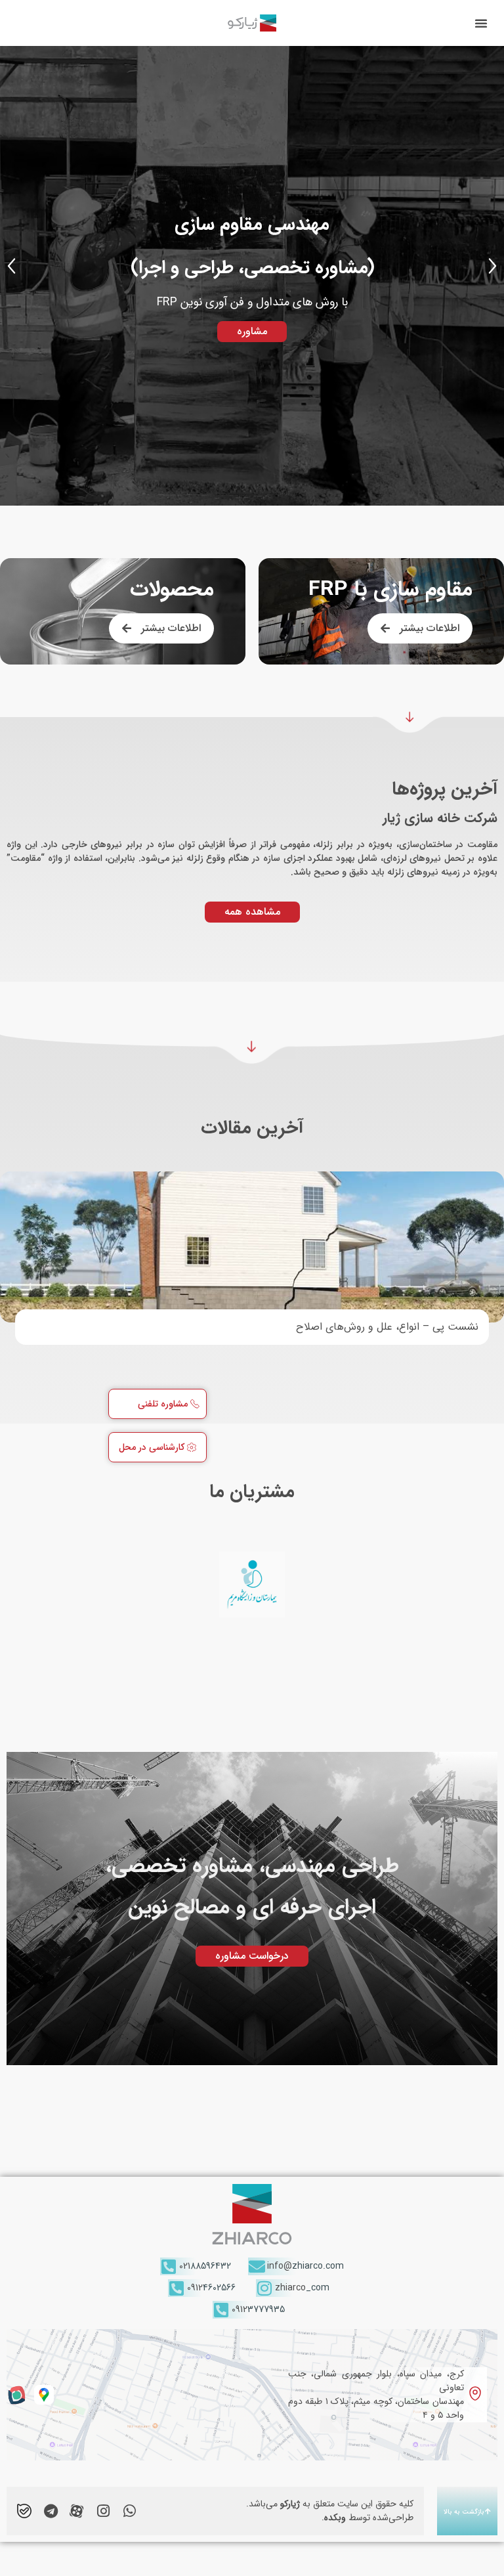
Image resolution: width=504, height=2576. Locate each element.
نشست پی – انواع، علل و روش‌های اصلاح (387, 1327)
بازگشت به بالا (464, 2512)
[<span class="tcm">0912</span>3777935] (221, 2310)
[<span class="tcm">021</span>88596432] (169, 2266)
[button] (481, 23)
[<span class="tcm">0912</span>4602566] (177, 2288)
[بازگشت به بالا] (488, 2511)
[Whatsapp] (129, 2511)
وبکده (335, 2518)
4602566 (211, 2288)
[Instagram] (103, 2511)
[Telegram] (51, 2511)
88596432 (205, 2266)
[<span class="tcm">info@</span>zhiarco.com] (257, 2266)
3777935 (258, 2309)
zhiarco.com (305, 2266)
